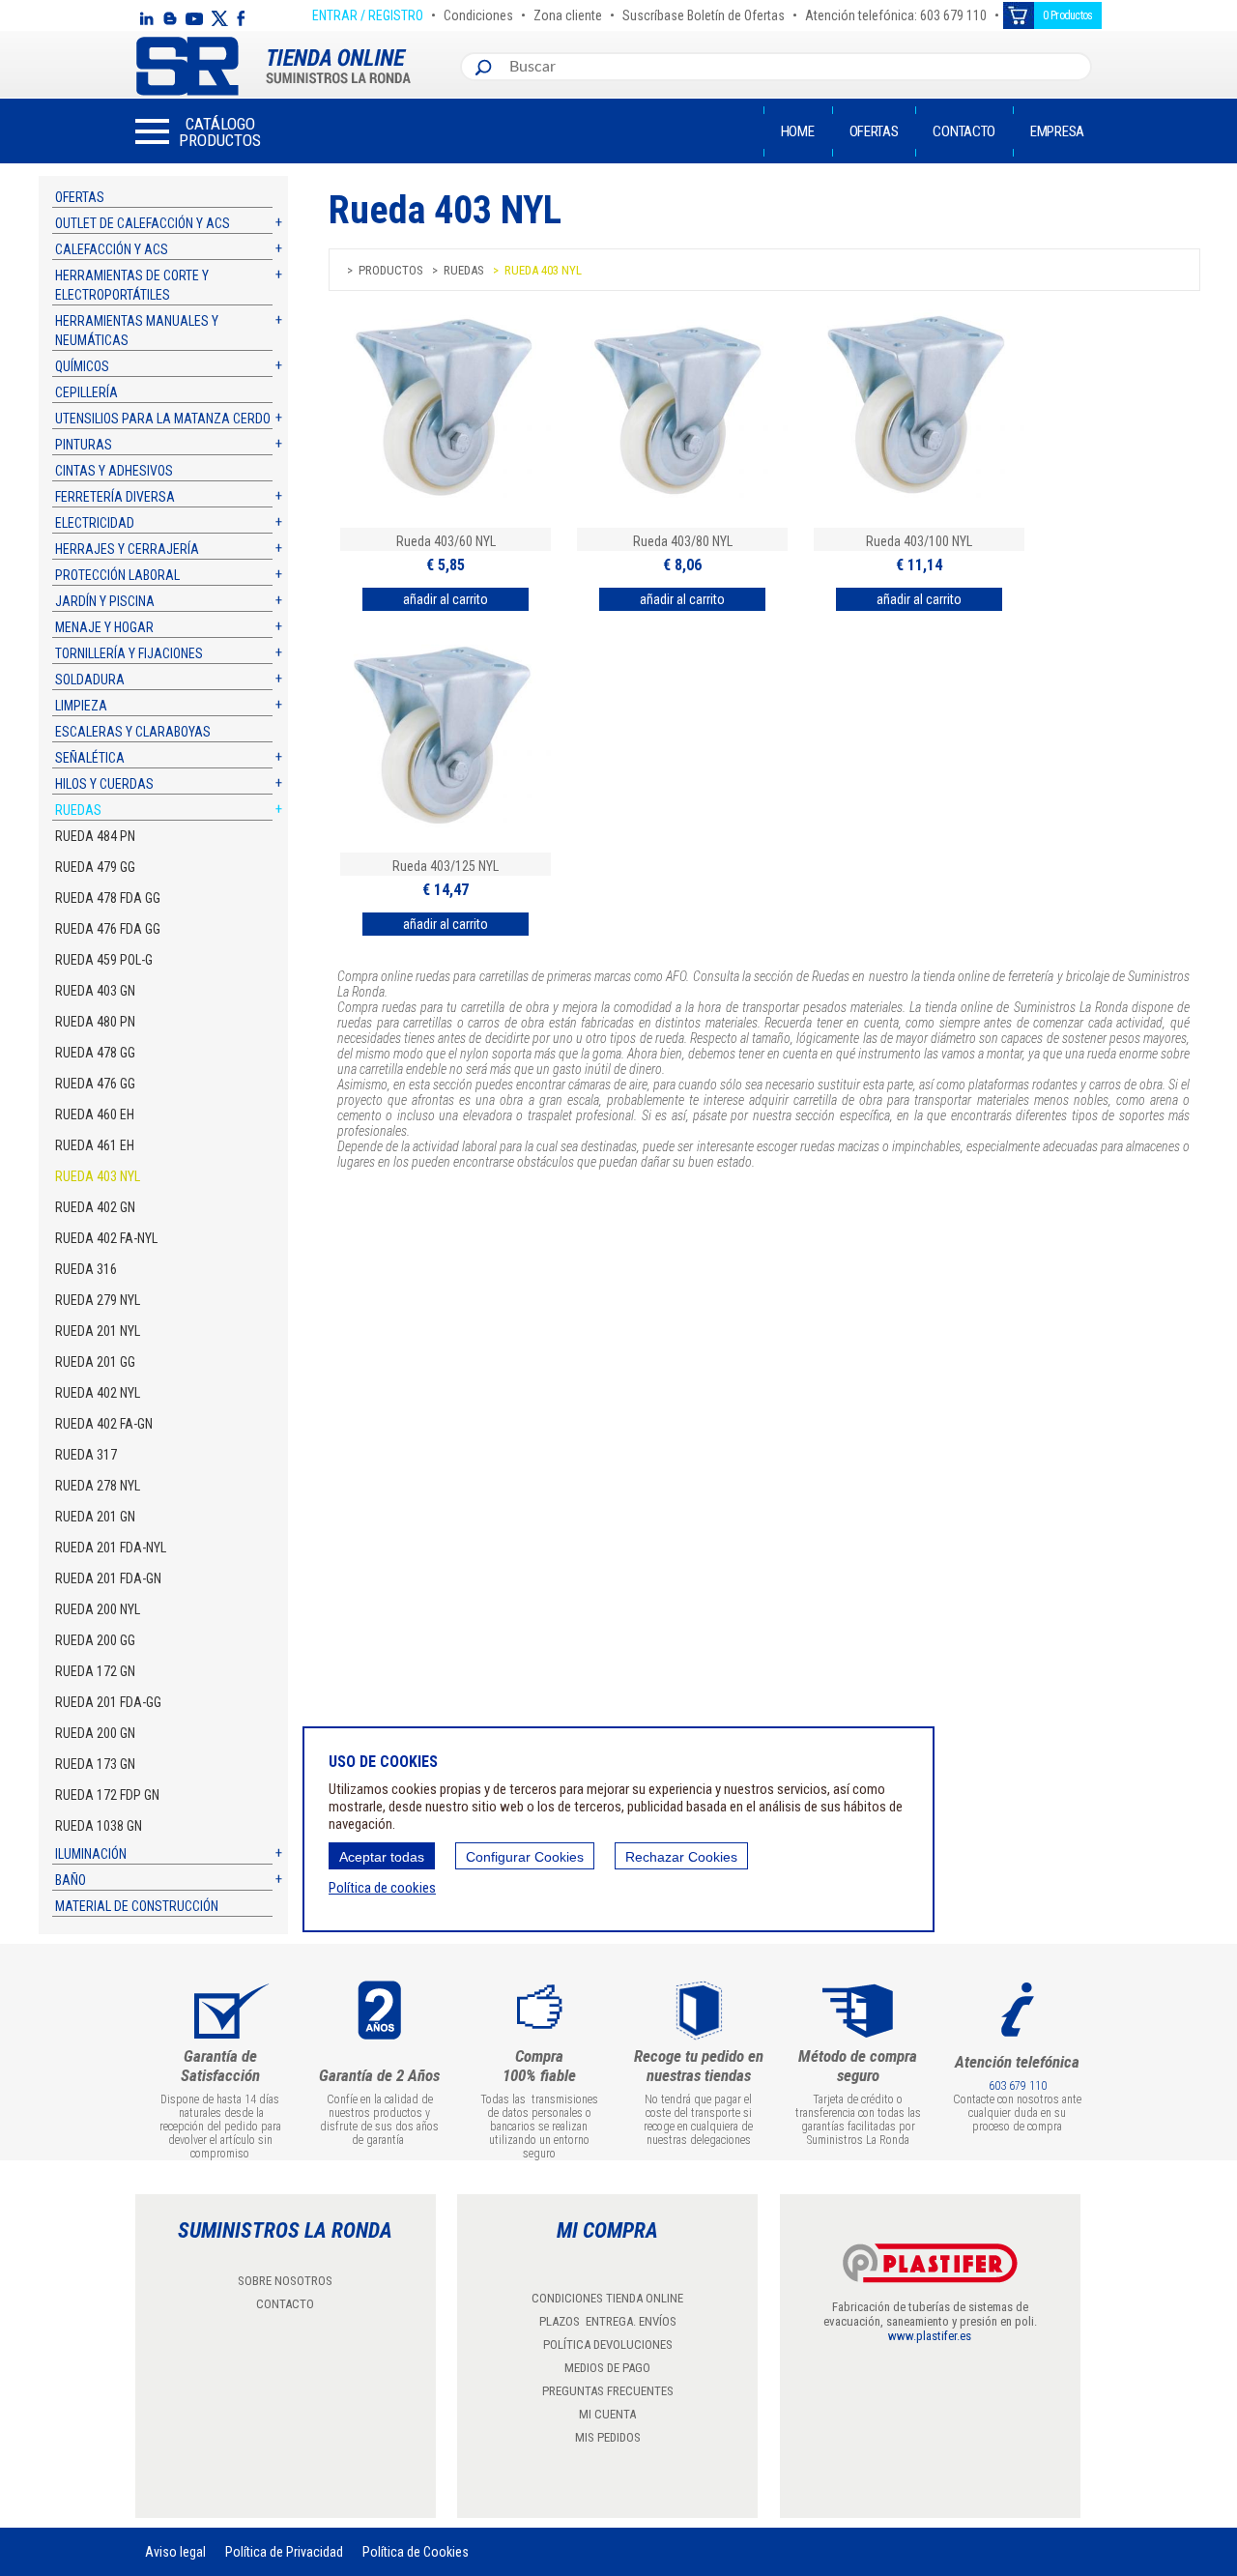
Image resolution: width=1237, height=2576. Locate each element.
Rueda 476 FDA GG (108, 929)
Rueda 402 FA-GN (104, 1424)
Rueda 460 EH (95, 1114)
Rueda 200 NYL (98, 1609)
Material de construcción (137, 1906)
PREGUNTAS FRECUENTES (608, 2391)
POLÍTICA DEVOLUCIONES (608, 2344)
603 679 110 (1018, 2086)
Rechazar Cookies (681, 1857)
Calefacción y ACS (112, 249)
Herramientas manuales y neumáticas (137, 331)
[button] (198, 131)
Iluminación (91, 1854)
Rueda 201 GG (95, 1362)
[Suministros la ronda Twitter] (219, 18)
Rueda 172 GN (95, 1671)
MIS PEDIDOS (608, 2437)
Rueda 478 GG (95, 1053)
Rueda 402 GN (95, 1207)
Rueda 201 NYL (98, 1331)
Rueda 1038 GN (99, 1826)
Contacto (964, 131)
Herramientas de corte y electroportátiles (132, 285)
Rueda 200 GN (95, 1733)
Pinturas (84, 445)
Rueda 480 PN (95, 1022)
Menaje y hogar (104, 627)
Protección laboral (117, 575)
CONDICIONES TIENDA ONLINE (607, 2298)
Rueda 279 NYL (98, 1300)
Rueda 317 (86, 1455)
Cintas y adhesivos (114, 471)
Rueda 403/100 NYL (919, 541)
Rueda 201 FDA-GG (108, 1702)
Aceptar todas (382, 1857)
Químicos (82, 366)
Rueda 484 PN (95, 836)
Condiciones (478, 13)
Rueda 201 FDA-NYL (111, 1548)
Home (798, 131)
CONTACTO (285, 2304)
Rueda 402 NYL (98, 1393)
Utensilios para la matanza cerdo (163, 419)
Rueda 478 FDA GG (108, 898)
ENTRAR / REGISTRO (368, 13)
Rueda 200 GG (95, 1640)
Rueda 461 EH (95, 1145)
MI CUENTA (607, 2414)
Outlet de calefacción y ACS (143, 223)
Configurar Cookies (525, 1857)
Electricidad (95, 523)
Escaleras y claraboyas (133, 732)
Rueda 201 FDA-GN (108, 1578)
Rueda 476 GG (95, 1084)
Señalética (90, 758)
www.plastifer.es (930, 2336)
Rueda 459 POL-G (104, 960)
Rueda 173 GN (95, 1764)
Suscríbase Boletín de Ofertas (704, 13)
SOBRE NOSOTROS (285, 2281)
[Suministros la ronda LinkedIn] (146, 18)
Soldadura (90, 680)
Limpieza (81, 706)
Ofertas (874, 131)
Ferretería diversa (115, 497)
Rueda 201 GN (95, 1517)
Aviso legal (175, 2552)
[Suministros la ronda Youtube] (194, 18)
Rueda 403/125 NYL (446, 866)
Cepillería (86, 392)
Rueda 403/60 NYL (446, 541)
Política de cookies (382, 1888)
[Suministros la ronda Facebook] (241, 18)
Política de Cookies (416, 2552)
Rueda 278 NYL (98, 1486)
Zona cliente (568, 13)
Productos (391, 270)
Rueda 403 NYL (98, 1176)
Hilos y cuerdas (104, 784)
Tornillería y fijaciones (129, 653)
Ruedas (78, 810)
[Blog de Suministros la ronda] (170, 18)
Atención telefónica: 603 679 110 (896, 13)
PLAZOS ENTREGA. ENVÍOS (608, 2321)
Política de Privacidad (284, 2552)
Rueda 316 (86, 1269)
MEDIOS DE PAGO (607, 2368)
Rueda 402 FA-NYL (106, 1238)
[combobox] (796, 67)
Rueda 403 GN (95, 991)
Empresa (1057, 131)
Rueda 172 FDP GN (107, 1795)
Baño (71, 1880)
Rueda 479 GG (95, 867)
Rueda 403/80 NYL (683, 541)
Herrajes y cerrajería (127, 549)
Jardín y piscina (105, 601)
